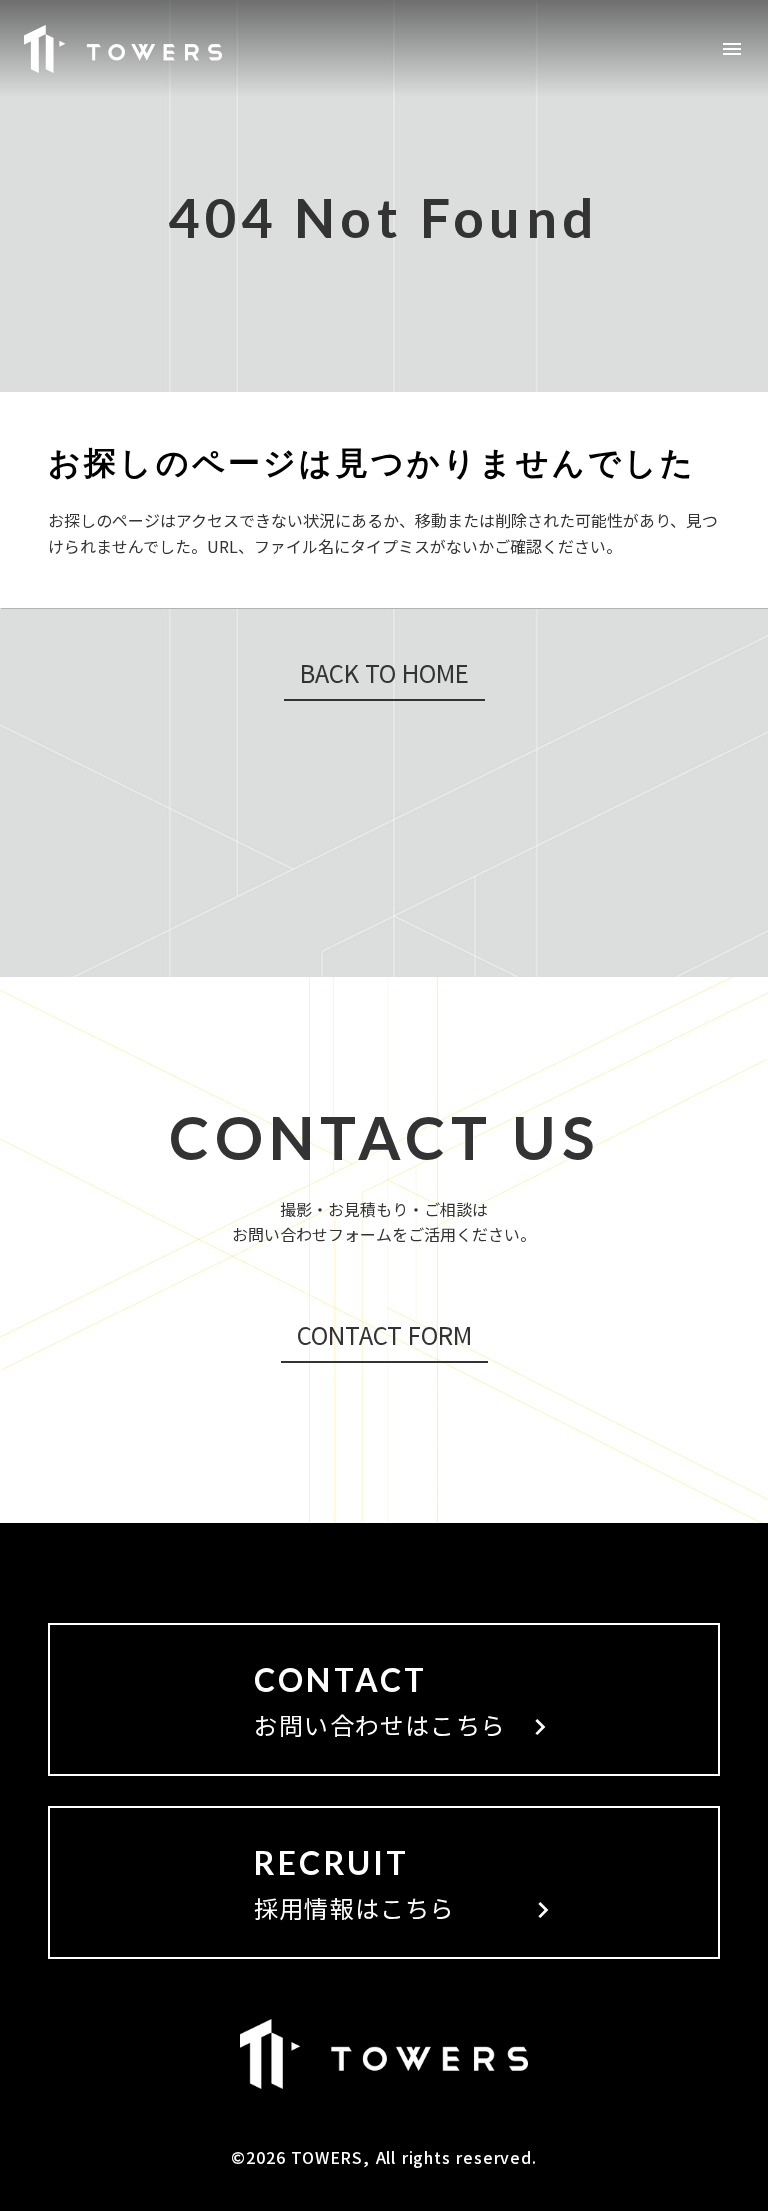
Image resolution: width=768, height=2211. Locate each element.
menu (732, 49)
